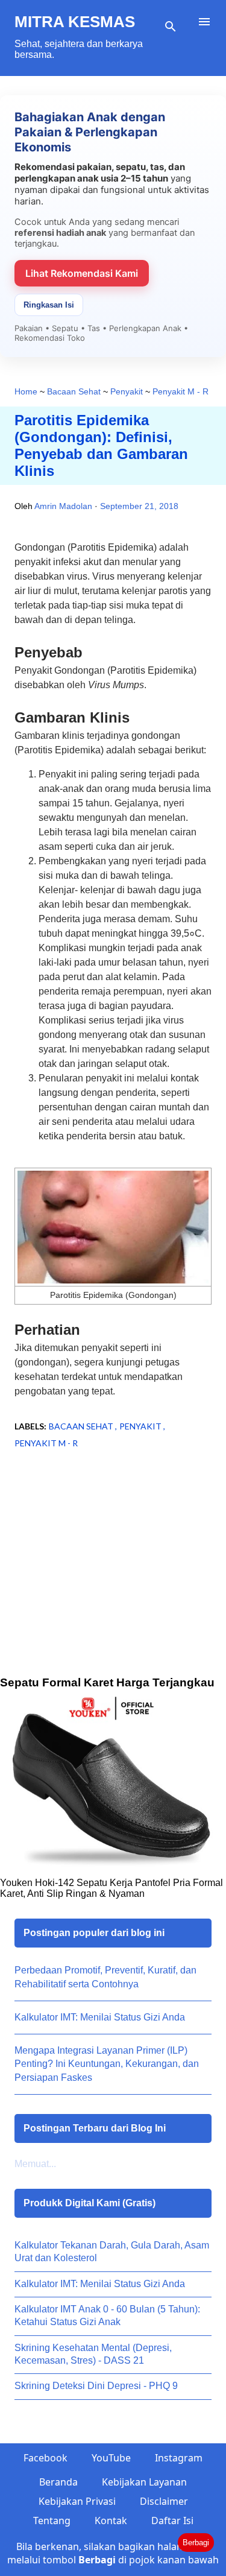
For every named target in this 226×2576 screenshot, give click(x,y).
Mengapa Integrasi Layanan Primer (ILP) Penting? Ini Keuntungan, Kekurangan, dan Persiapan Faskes (107, 2064)
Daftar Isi (172, 2521)
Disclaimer (164, 2501)
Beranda (58, 2482)
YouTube (111, 2458)
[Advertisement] (113, 1581)
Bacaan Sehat (82, 1426)
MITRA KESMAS (75, 22)
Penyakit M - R (46, 1443)
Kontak (111, 2521)
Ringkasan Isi (49, 305)
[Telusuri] (171, 27)
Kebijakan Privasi (77, 2501)
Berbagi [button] (196, 2543)
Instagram (179, 2458)
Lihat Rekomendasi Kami (82, 273)
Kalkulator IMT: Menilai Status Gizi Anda (100, 2017)
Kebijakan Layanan (144, 2482)
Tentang (52, 2521)
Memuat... (35, 2164)
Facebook (46, 2458)
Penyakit (141, 1426)
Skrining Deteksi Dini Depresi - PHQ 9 (96, 2386)
